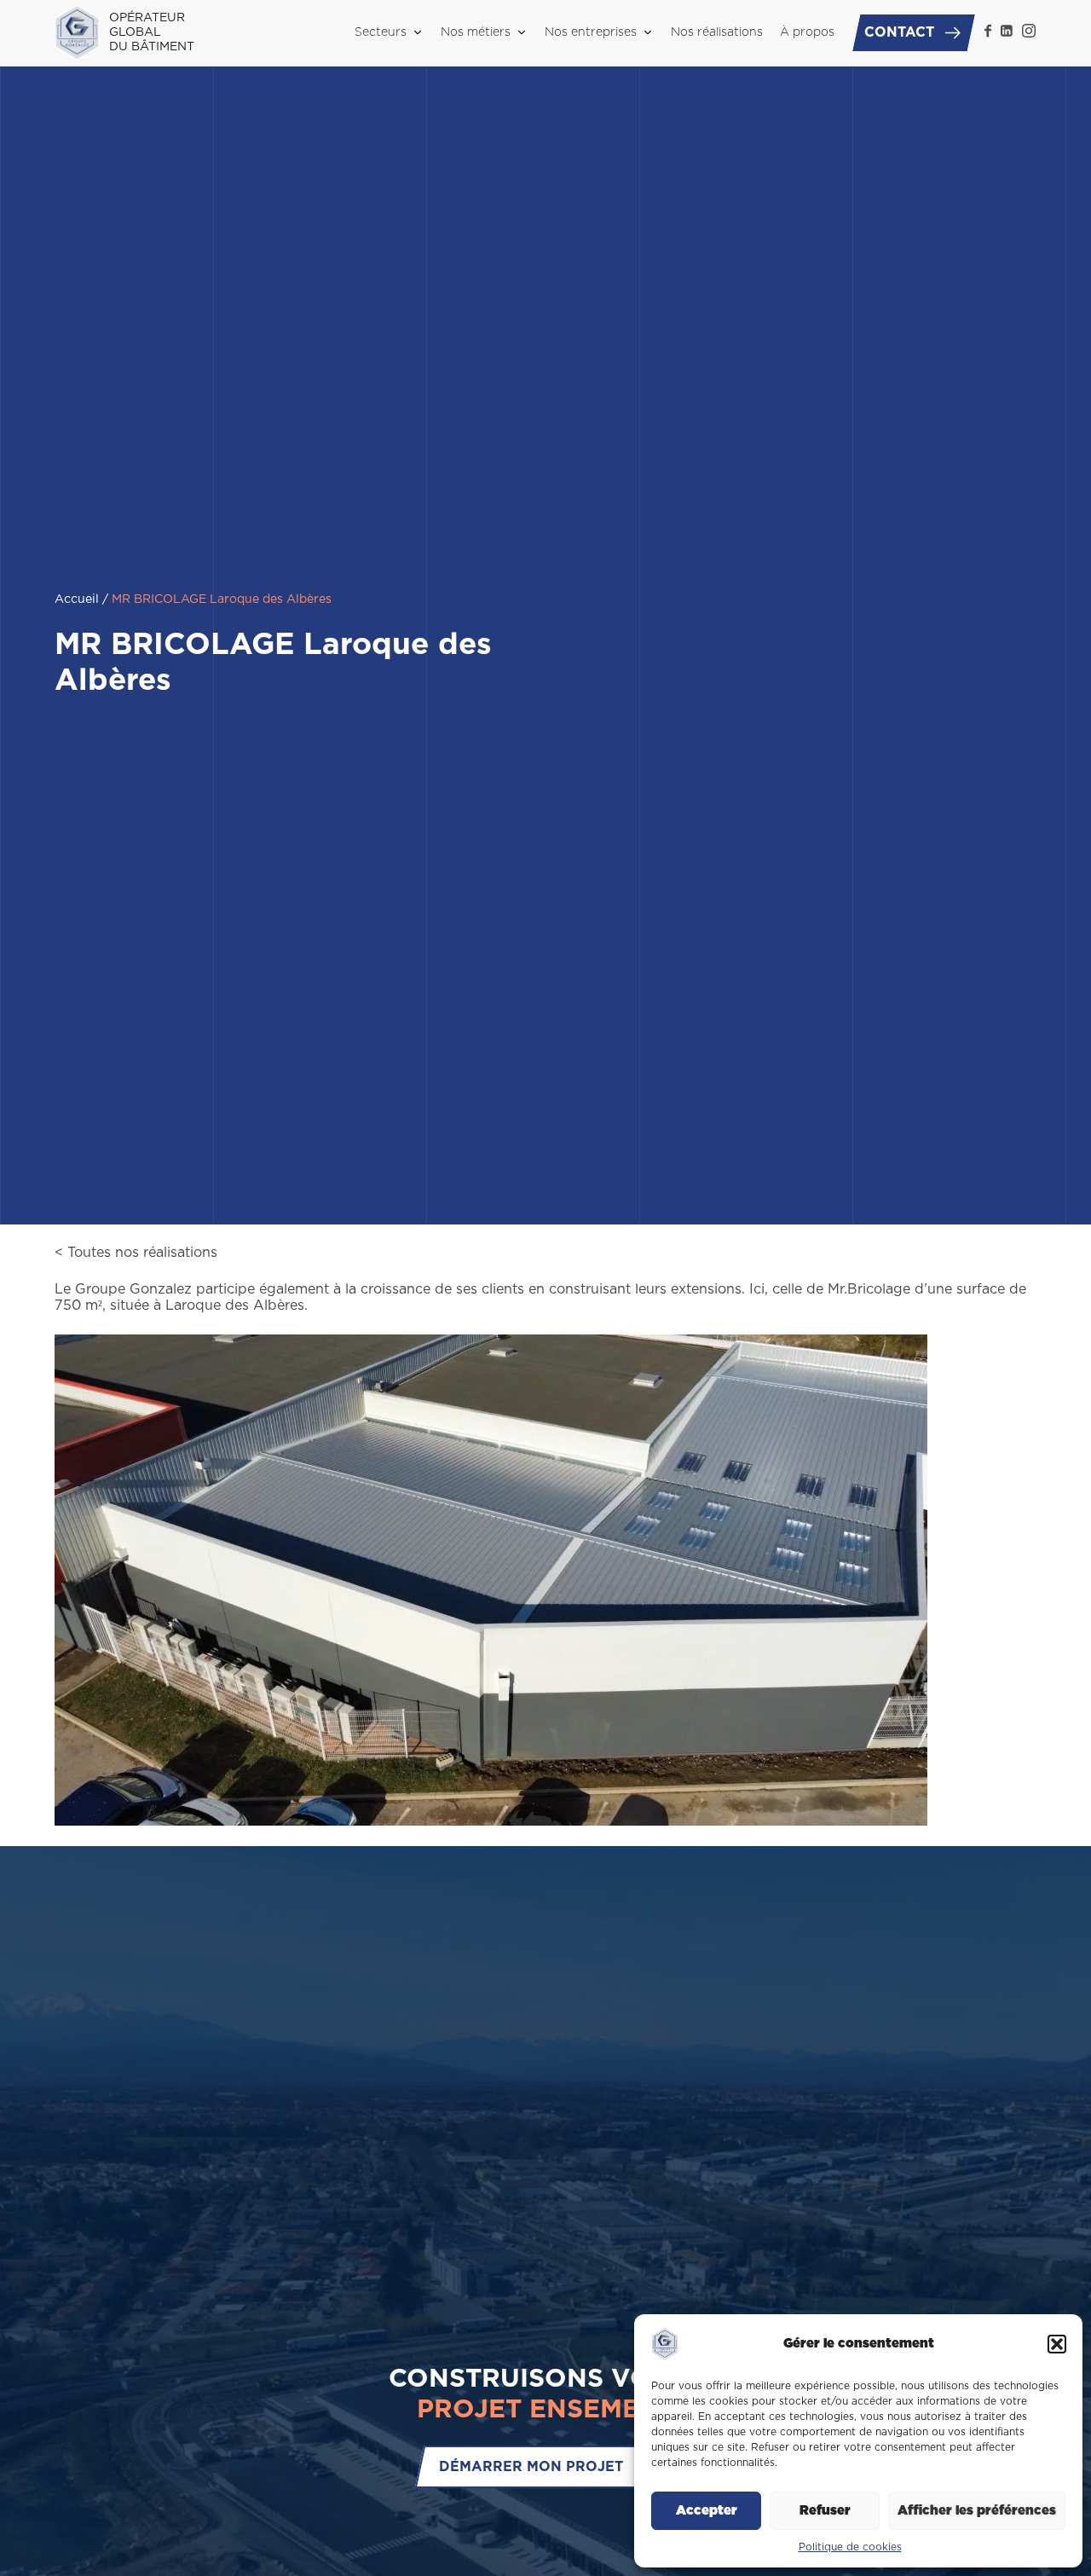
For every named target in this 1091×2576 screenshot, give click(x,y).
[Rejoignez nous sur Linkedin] (1007, 31)
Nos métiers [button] (476, 32)
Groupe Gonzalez (133, 1289)
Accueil (77, 599)
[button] (1057, 2344)
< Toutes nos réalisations (136, 1253)
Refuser (825, 2511)
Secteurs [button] (381, 32)
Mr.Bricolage (869, 1289)
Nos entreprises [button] (591, 32)
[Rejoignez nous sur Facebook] (988, 31)
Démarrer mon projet (531, 2466)
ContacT (899, 32)
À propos (807, 32)
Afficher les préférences (977, 2511)
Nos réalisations (717, 32)
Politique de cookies (850, 2547)
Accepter (707, 2511)
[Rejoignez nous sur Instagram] (1029, 31)
